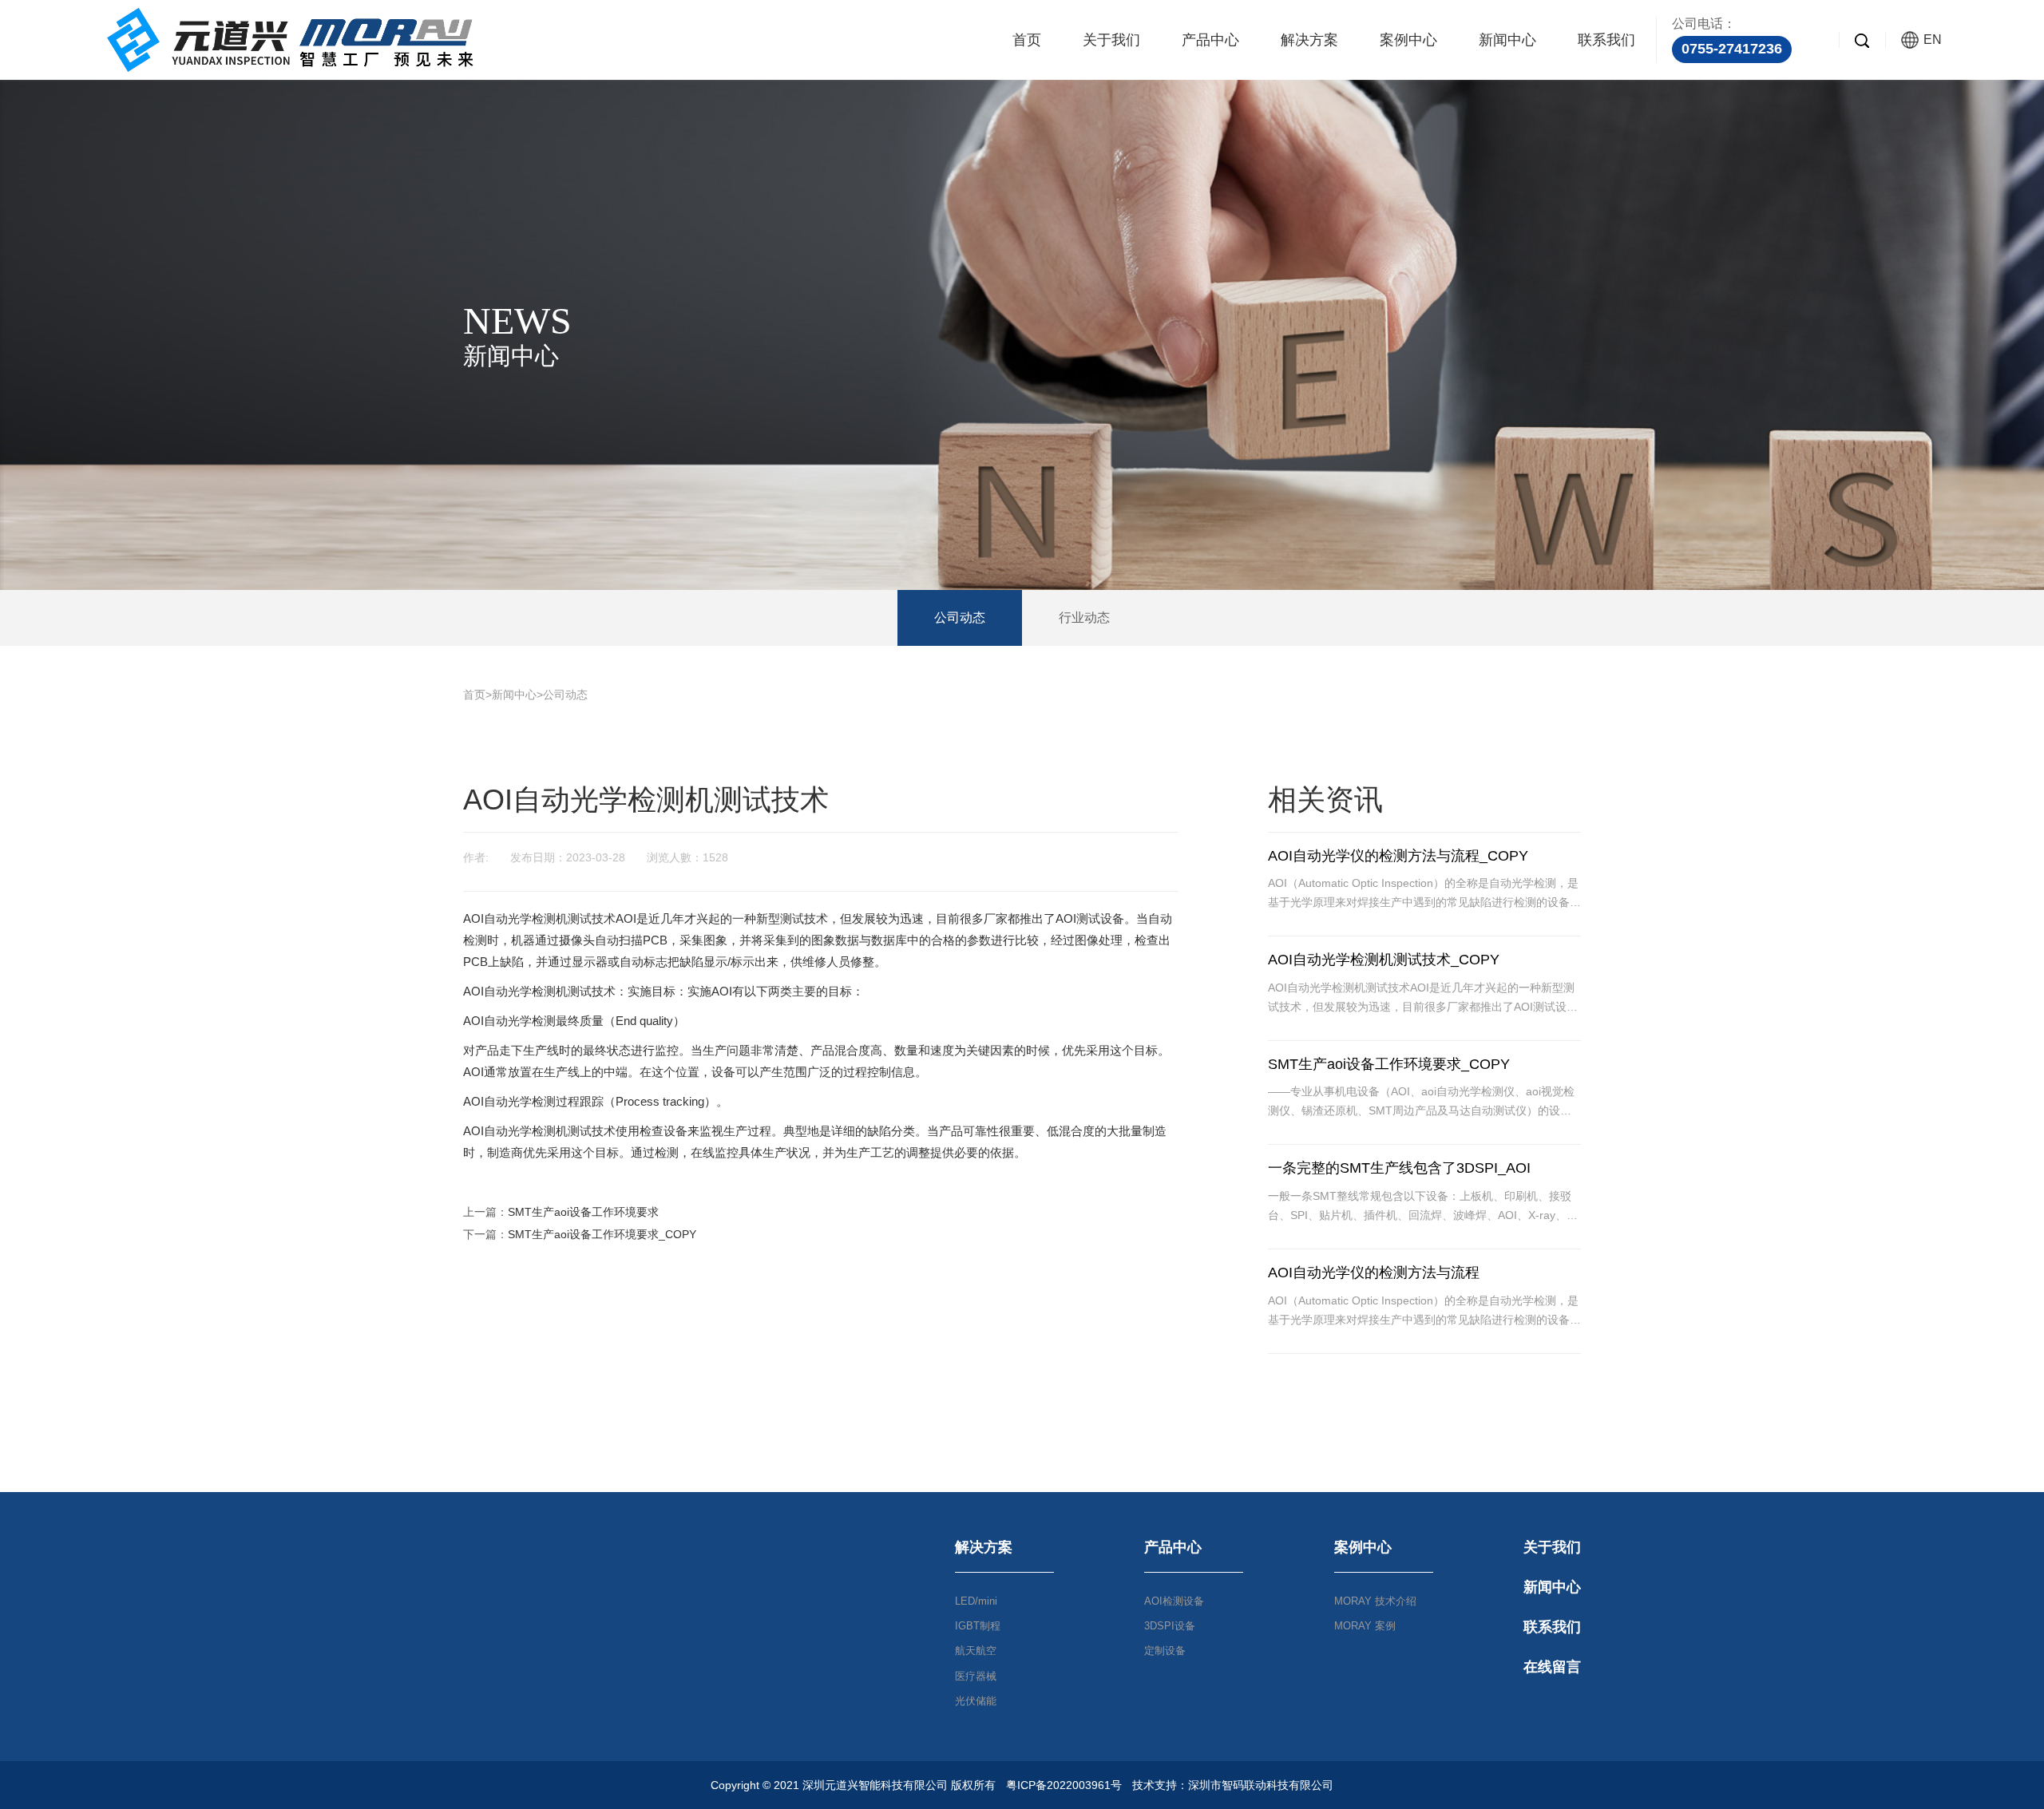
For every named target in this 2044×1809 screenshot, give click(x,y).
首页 (1027, 40)
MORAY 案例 (1365, 1626)
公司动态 (960, 618)
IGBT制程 (978, 1626)
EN (1933, 40)
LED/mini (976, 1601)
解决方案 (1309, 40)
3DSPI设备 (1170, 1626)
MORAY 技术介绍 (1375, 1601)
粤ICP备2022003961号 (1064, 1785)
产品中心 (1210, 40)
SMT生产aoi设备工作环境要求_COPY (602, 1234)
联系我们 (1606, 40)
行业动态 (1084, 618)
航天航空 (976, 1651)
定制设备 (1165, 1651)
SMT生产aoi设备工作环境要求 (583, 1212)
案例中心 (1408, 40)
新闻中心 (1507, 40)
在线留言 (1552, 1667)
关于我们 (1111, 40)
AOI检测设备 (1174, 1601)
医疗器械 (976, 1676)
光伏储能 (976, 1701)
